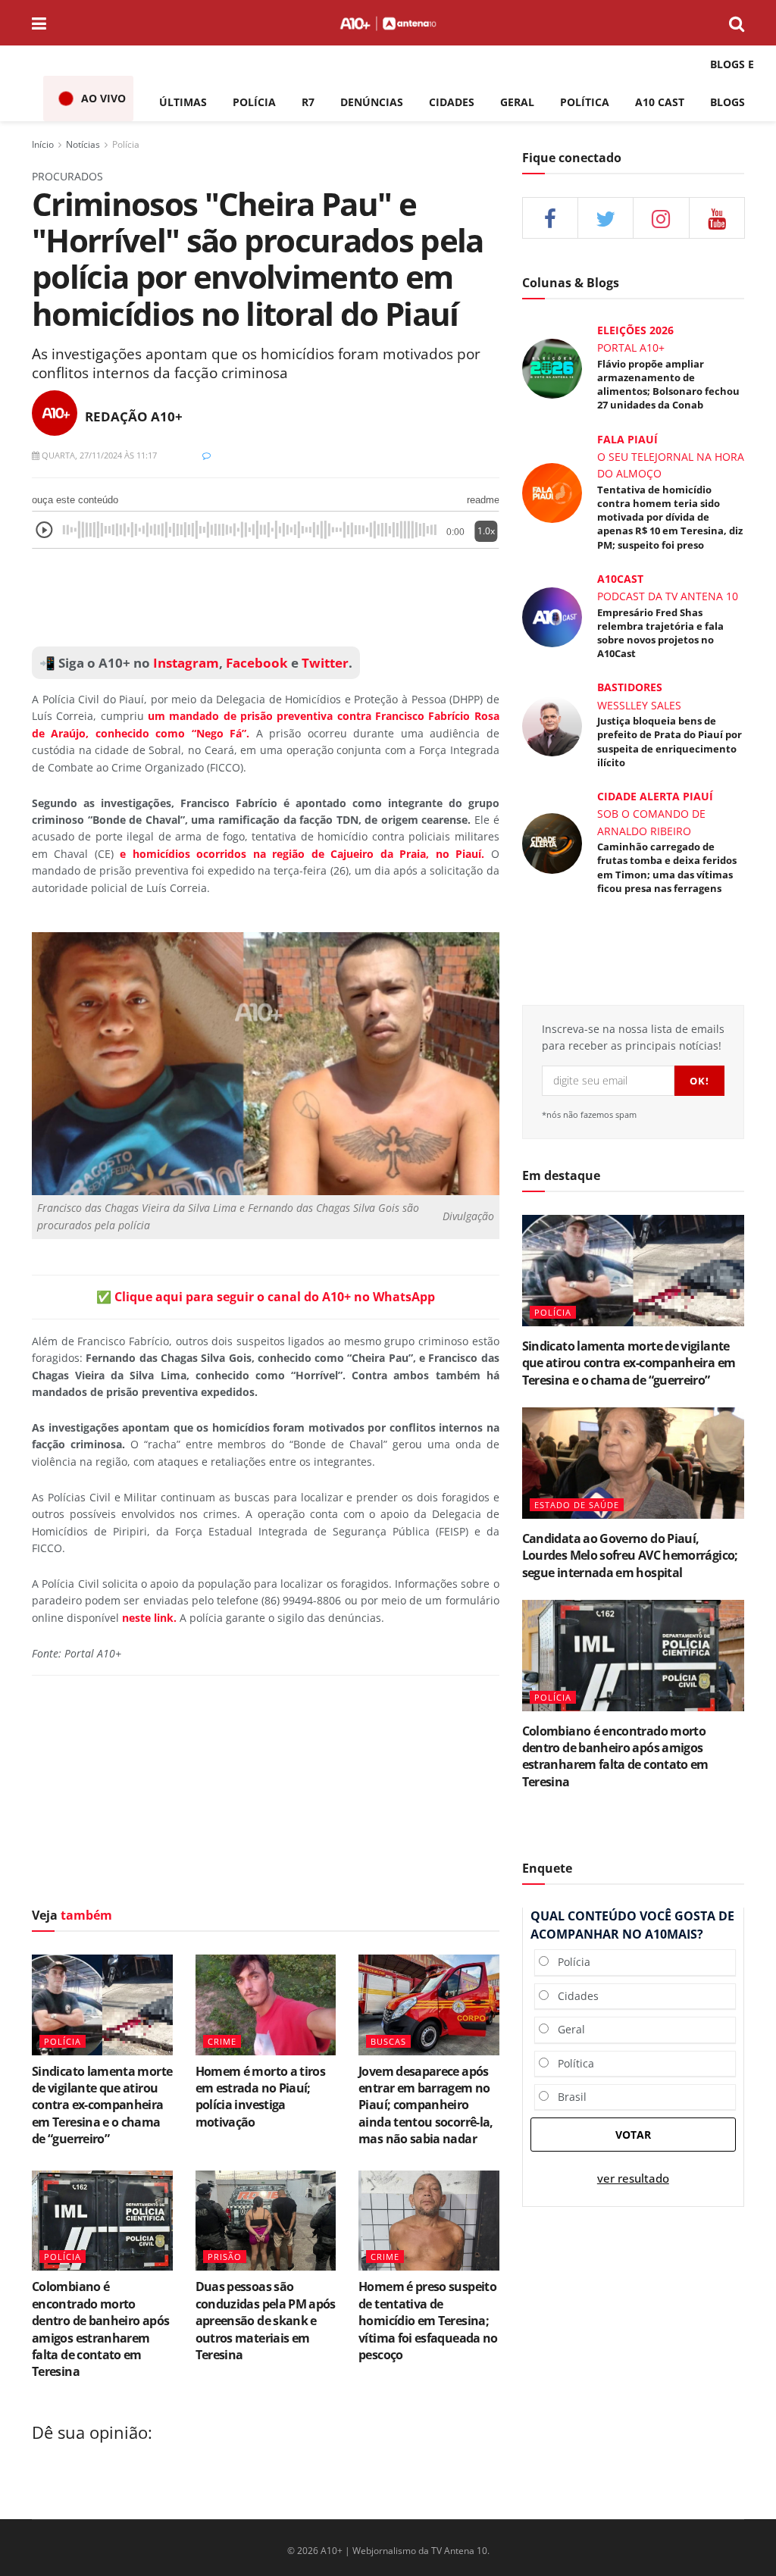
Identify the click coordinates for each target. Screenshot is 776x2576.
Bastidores (630, 687)
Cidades (574, 1996)
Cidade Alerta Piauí (655, 796)
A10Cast (620, 579)
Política (571, 2063)
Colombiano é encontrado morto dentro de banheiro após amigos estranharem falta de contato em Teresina (100, 2329)
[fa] (717, 218)
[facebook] (550, 218)
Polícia (126, 144)
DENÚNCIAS (372, 102)
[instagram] (661, 218)
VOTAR (633, 2135)
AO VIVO (103, 98)
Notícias (83, 144)
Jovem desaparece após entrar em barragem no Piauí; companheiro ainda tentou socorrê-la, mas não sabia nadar (426, 2105)
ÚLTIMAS (183, 102)
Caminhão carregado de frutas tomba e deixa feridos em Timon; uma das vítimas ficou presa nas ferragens (667, 867)
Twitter (325, 663)
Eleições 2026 (635, 330)
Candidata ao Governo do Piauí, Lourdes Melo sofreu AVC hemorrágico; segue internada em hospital (630, 1556)
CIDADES (452, 102)
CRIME (222, 2041)
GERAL (517, 102)
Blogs (727, 102)
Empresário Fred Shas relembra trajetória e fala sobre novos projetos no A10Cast (660, 633)
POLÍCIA (254, 102)
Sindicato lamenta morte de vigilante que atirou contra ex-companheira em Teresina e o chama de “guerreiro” (102, 2105)
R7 (308, 102)
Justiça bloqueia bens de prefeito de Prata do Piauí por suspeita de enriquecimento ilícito (670, 742)
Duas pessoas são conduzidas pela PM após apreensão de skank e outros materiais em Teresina (266, 2321)
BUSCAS (388, 2041)
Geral (567, 2029)
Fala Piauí (627, 439)
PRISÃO (225, 2257)
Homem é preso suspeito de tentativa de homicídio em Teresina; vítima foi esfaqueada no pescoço (428, 2321)
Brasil (568, 2097)
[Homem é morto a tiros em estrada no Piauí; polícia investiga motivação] (266, 2005)
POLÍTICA (585, 102)
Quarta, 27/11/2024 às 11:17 (98, 455)
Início (43, 144)
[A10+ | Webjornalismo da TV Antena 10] (388, 23)
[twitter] (605, 218)
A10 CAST (660, 102)
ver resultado (633, 2178)
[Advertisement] (266, 1795)
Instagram (185, 663)
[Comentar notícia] (207, 455)
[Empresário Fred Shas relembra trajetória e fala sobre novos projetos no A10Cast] (552, 616)
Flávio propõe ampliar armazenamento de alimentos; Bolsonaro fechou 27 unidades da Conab (668, 385)
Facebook (257, 663)
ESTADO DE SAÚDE (577, 1505)
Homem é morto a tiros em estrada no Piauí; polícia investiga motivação (261, 2097)
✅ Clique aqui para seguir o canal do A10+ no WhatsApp (266, 1297)
